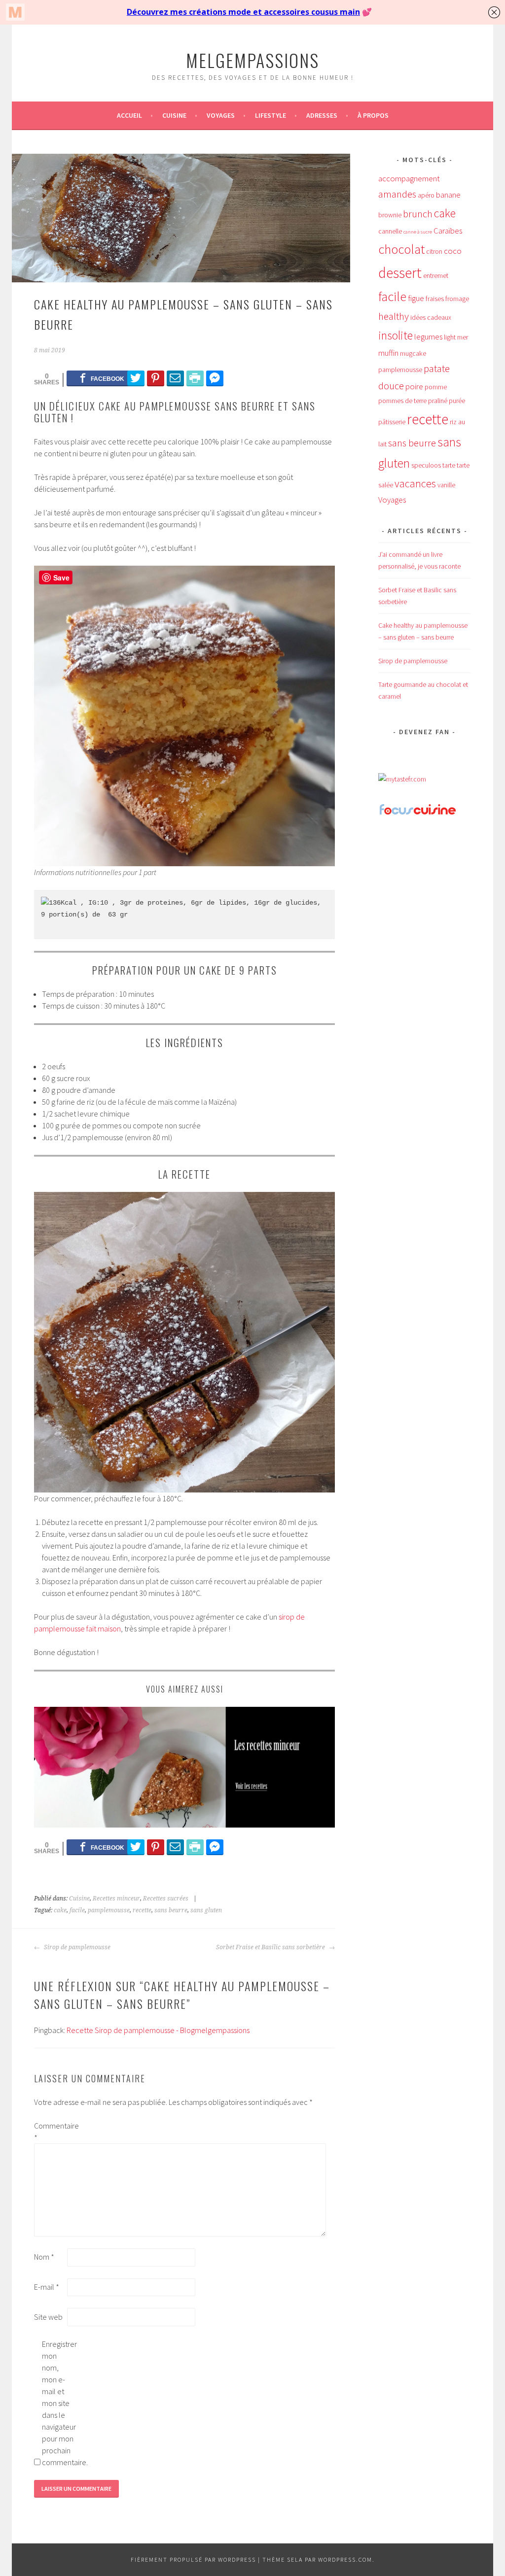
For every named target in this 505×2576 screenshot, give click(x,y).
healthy (394, 316)
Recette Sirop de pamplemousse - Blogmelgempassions (158, 2030)
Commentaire (50, 2132)
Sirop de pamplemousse (76, 1947)
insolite (396, 335)
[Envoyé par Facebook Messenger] (215, 378)
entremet (436, 275)
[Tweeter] (136, 378)
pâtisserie (392, 422)
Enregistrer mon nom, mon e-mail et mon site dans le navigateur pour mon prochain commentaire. (58, 2403)
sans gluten (206, 1910)
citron (434, 251)
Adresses (322, 115)
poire (414, 386)
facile (77, 1910)
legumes (428, 337)
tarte (449, 465)
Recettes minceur (116, 1898)
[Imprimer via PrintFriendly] (195, 378)
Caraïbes (448, 231)
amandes (397, 194)
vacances (415, 483)
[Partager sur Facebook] (102, 378)
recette (142, 1910)
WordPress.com (345, 2559)
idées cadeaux (431, 317)
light (450, 337)
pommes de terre (402, 401)
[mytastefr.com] (402, 779)
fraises (435, 299)
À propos (373, 115)
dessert (400, 273)
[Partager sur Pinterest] (156, 378)
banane (448, 195)
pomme (436, 387)
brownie (390, 215)
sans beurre (171, 1910)
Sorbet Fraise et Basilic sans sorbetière (271, 1947)
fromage (457, 299)
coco (453, 251)
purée (457, 401)
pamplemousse (109, 1910)
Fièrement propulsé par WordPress (193, 2559)
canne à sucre (418, 232)
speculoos (426, 465)
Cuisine (174, 115)
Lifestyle (271, 115)
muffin (388, 353)
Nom (44, 2257)
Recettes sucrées (166, 1898)
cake (60, 1910)
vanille (446, 485)
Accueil (129, 115)
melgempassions (252, 60)
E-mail (47, 2287)
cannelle (390, 231)
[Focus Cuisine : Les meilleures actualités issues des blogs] (418, 813)
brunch (418, 214)
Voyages (221, 115)
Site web (48, 2317)
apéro (426, 195)
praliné (438, 401)
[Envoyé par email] (175, 378)
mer (463, 337)
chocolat (401, 249)
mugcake (413, 353)
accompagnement (409, 178)
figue (416, 298)
